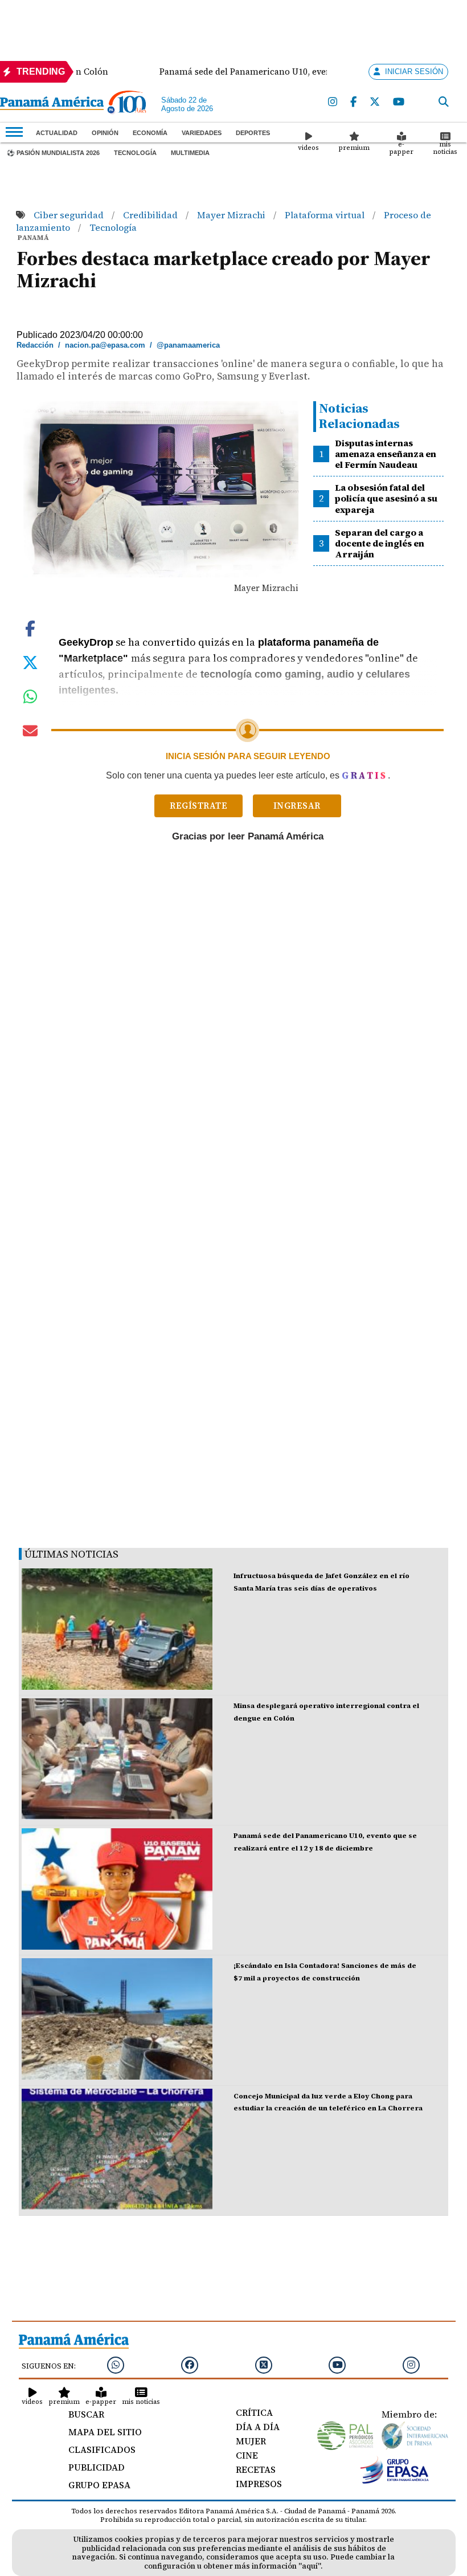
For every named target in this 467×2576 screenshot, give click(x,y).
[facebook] (353, 102)
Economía (150, 133)
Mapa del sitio (105, 2432)
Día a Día (258, 2427)
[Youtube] (399, 102)
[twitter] (375, 102)
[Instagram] (333, 102)
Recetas (256, 2469)
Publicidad (97, 2467)
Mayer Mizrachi (232, 215)
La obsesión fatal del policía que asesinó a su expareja (386, 498)
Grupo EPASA (99, 2485)
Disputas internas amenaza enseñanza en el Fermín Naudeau (386, 454)
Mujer (251, 2441)
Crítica (254, 2412)
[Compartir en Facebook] (30, 627)
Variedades (202, 133)
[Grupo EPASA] (395, 2481)
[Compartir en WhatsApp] (30, 699)
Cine (247, 2455)
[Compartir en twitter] (30, 661)
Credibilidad (151, 215)
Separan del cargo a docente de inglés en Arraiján (380, 543)
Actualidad (57, 133)
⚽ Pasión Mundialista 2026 (53, 153)
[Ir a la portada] (52, 104)
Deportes (253, 133)
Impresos (259, 2484)
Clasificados (102, 2449)
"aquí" (310, 2566)
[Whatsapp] (116, 2365)
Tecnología (135, 153)
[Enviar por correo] (30, 733)
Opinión (105, 133)
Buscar (86, 2414)
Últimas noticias (71, 1554)
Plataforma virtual (326, 215)
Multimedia (190, 153)
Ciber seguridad (70, 215)
